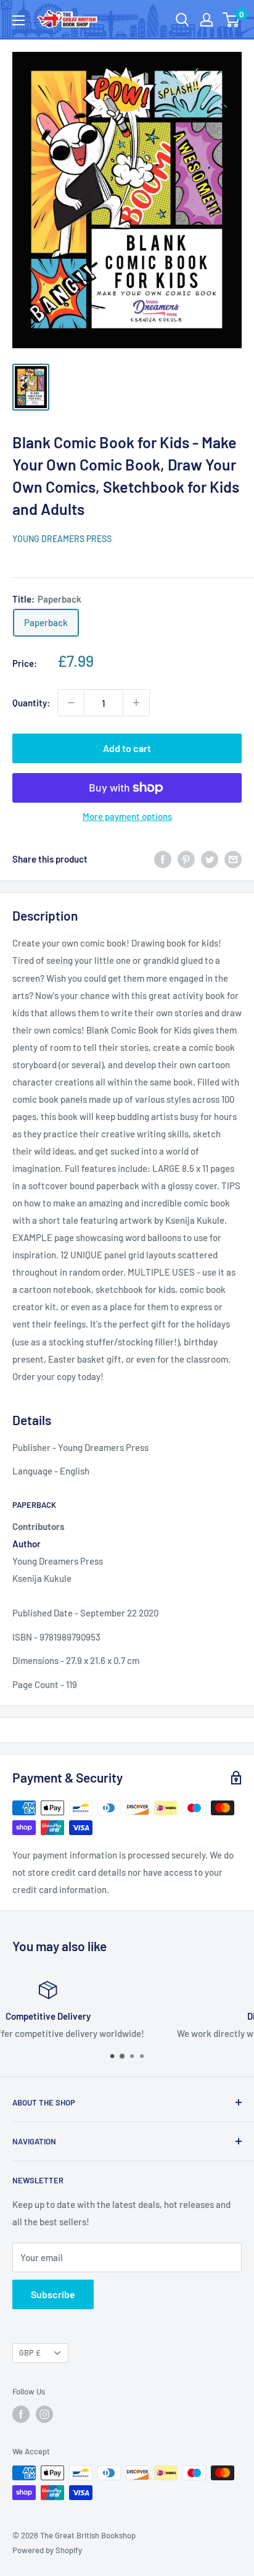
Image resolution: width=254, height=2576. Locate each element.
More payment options (127, 816)
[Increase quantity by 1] (136, 703)
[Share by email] (233, 859)
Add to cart (127, 748)
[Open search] (182, 20)
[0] (231, 20)
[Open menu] (18, 20)
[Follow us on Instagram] (44, 2414)
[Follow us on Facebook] (21, 2414)
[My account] (207, 20)
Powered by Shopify (47, 2550)
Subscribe (53, 2294)
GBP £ (30, 2352)
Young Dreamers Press (62, 539)
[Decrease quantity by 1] (71, 703)
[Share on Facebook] (163, 859)
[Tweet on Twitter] (210, 859)
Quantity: (31, 703)
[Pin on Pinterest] (186, 859)
